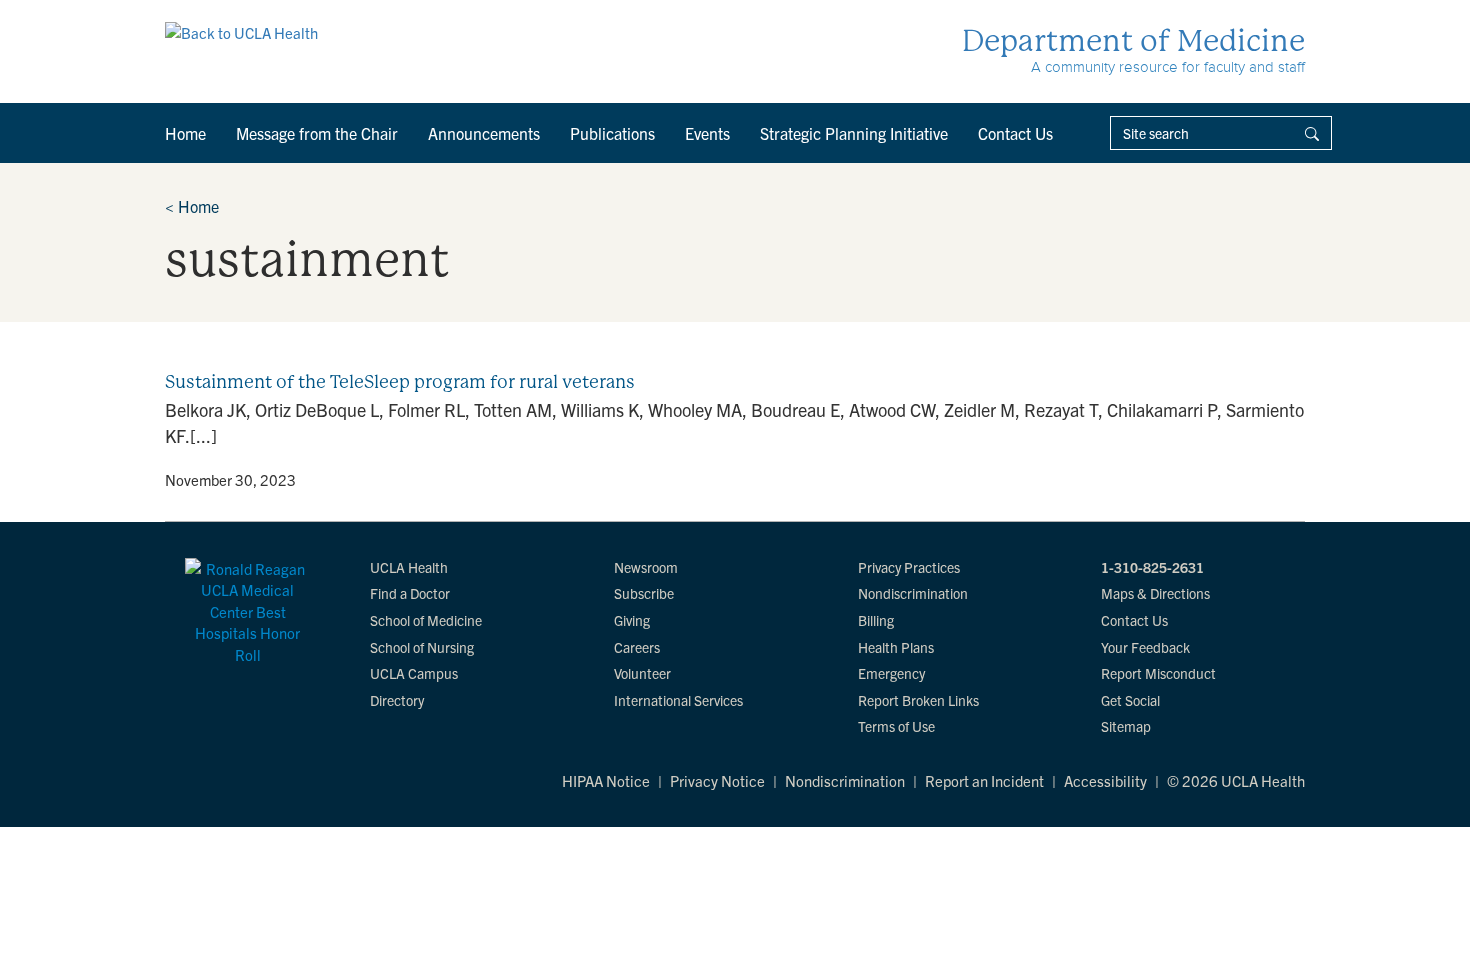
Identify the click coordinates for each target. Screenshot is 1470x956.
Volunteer (642, 673)
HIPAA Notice (606, 780)
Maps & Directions (1155, 593)
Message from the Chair (317, 133)
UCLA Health (409, 567)
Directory (397, 700)
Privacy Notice (717, 780)
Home (185, 133)
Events (707, 133)
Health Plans (896, 647)
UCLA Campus (414, 673)
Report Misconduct (1158, 673)
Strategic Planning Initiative (854, 133)
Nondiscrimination (913, 593)
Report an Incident (984, 780)
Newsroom (646, 567)
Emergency (891, 673)
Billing (876, 620)
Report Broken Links (918, 700)
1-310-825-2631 (1152, 567)
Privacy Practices (909, 567)
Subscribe (644, 593)
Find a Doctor (410, 593)
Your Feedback (1145, 647)
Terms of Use (896, 726)
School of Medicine (426, 620)
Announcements (484, 133)
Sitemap (1126, 726)
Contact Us (1015, 133)
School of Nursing (422, 647)
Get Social (1130, 700)
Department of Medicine (1133, 40)
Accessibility (1105, 780)
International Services (678, 700)
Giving (632, 620)
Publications (612, 133)
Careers (637, 647)
